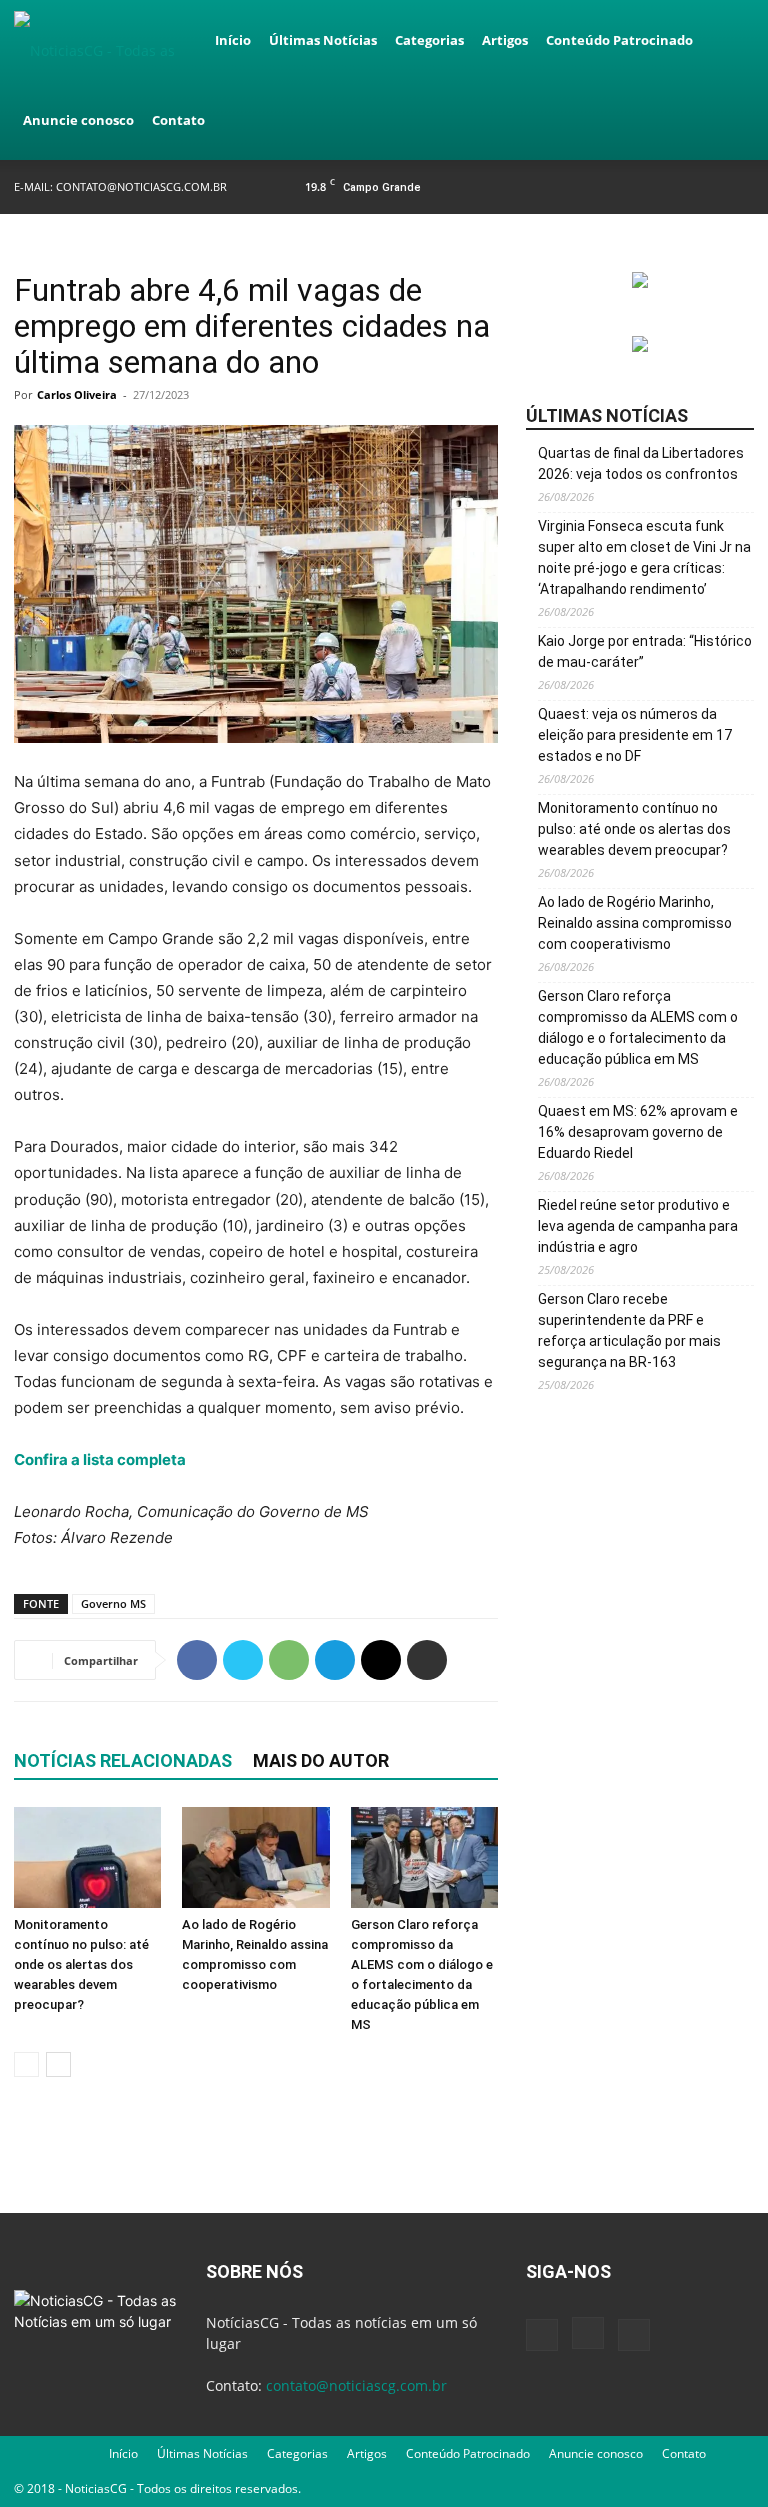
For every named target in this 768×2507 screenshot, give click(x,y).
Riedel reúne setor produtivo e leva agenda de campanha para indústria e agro (638, 1226)
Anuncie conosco (78, 120)
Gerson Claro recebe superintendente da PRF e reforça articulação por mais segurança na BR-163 (629, 1330)
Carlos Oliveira (77, 394)
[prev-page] (26, 2064)
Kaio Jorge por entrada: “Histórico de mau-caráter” (645, 651)
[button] (730, 40)
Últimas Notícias (323, 40)
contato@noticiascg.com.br (141, 186)
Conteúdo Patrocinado (619, 40)
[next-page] (58, 2064)
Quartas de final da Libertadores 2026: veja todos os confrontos (641, 463)
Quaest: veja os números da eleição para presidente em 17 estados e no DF (635, 735)
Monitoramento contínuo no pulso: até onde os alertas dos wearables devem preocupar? (81, 1964)
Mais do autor (321, 1760)
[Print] (427, 1660)
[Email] (381, 1660)
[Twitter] (739, 186)
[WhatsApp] (289, 1660)
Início (233, 40)
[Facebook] (673, 186)
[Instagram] (706, 186)
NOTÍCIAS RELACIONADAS (123, 1760)
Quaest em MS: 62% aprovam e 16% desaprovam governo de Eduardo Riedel (638, 1132)
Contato (178, 120)
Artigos (505, 40)
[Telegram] (335, 1660)
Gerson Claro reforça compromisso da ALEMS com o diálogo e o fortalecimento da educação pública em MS (638, 1027)
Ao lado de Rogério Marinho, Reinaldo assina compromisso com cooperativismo (635, 923)
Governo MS (113, 1603)
